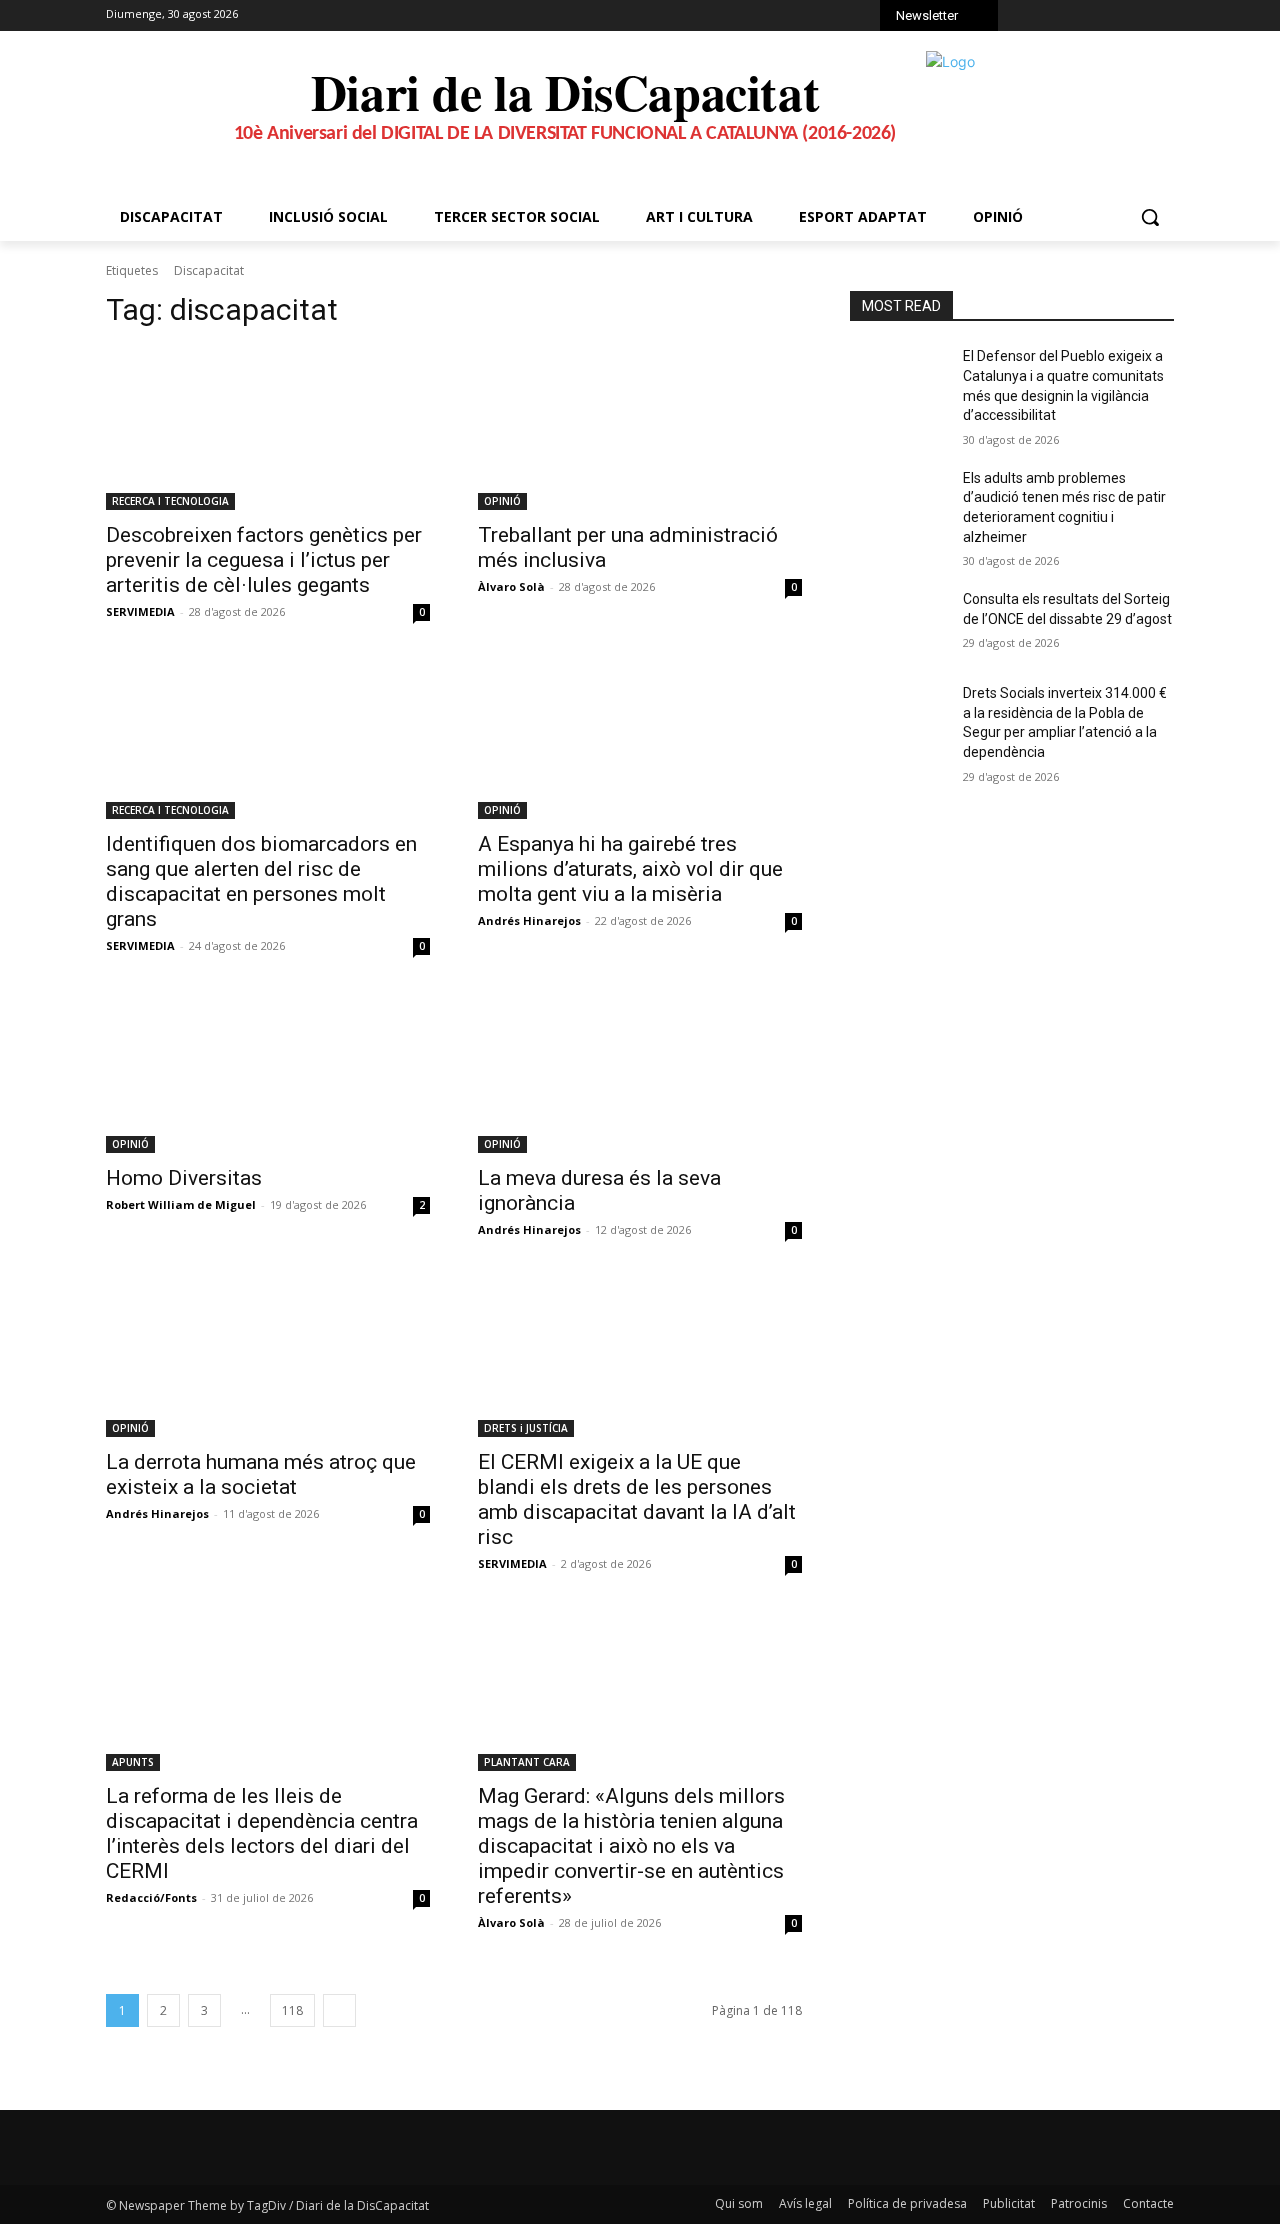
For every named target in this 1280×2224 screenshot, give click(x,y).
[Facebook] (1029, 17)
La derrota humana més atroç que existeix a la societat (261, 1474)
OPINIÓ (502, 501)
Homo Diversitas (184, 1178)
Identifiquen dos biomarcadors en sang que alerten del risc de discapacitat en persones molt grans (261, 881)
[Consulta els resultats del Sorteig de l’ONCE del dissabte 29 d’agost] (898, 624)
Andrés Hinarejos (529, 920)
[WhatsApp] (1112, 17)
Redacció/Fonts (151, 1897)
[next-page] (339, 2010)
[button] (1150, 217)
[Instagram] (1057, 17)
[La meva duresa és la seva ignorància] (640, 1072)
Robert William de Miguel (181, 1204)
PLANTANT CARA (527, 1762)
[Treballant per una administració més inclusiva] (640, 429)
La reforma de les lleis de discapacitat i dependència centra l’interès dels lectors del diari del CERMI (262, 1833)
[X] (1084, 17)
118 (292, 2010)
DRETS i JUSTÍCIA (526, 1428)
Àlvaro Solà (511, 586)
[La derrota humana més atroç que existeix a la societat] (268, 1356)
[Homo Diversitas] (268, 1072)
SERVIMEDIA (140, 611)
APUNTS (133, 1762)
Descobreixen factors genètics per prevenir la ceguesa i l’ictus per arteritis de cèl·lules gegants (264, 560)
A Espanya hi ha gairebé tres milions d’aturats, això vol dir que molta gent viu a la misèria (630, 869)
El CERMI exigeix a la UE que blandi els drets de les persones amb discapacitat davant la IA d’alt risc (637, 1499)
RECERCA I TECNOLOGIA (170, 501)
